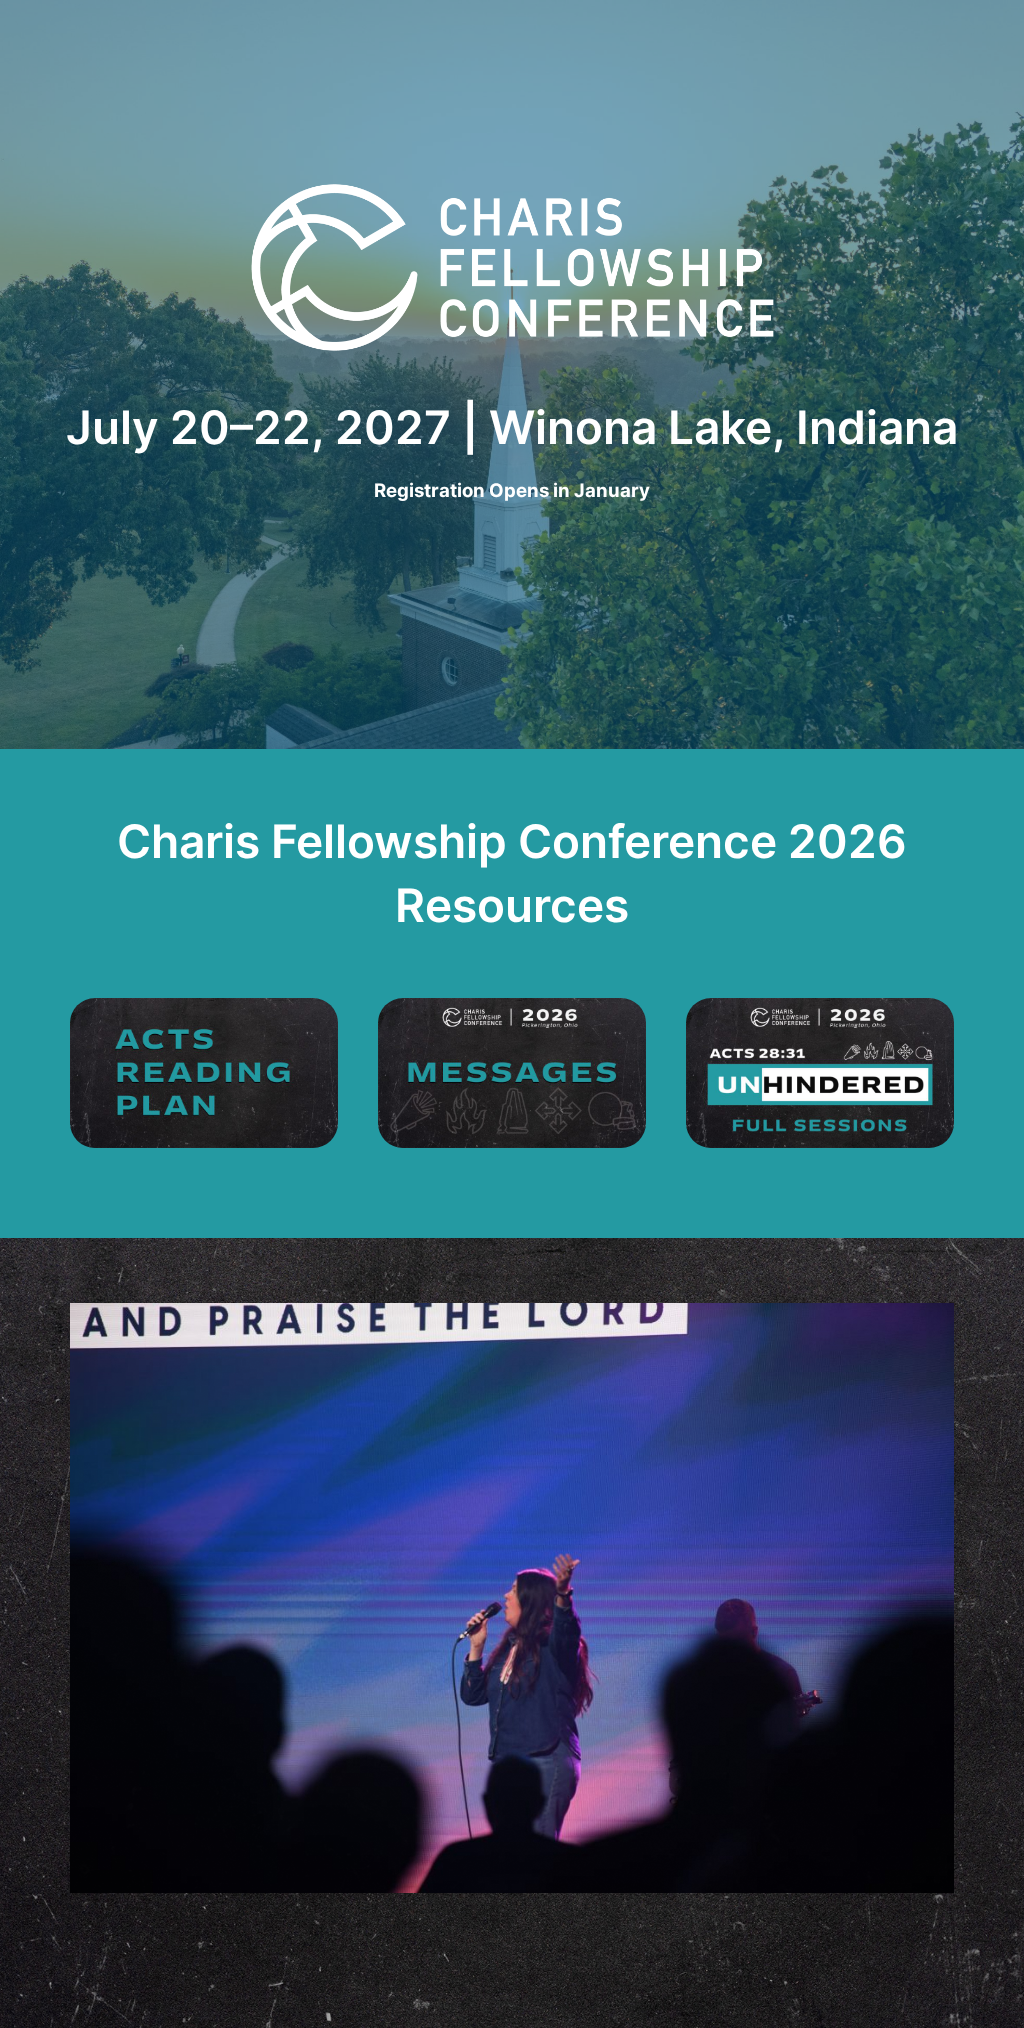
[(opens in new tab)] (204, 1071)
